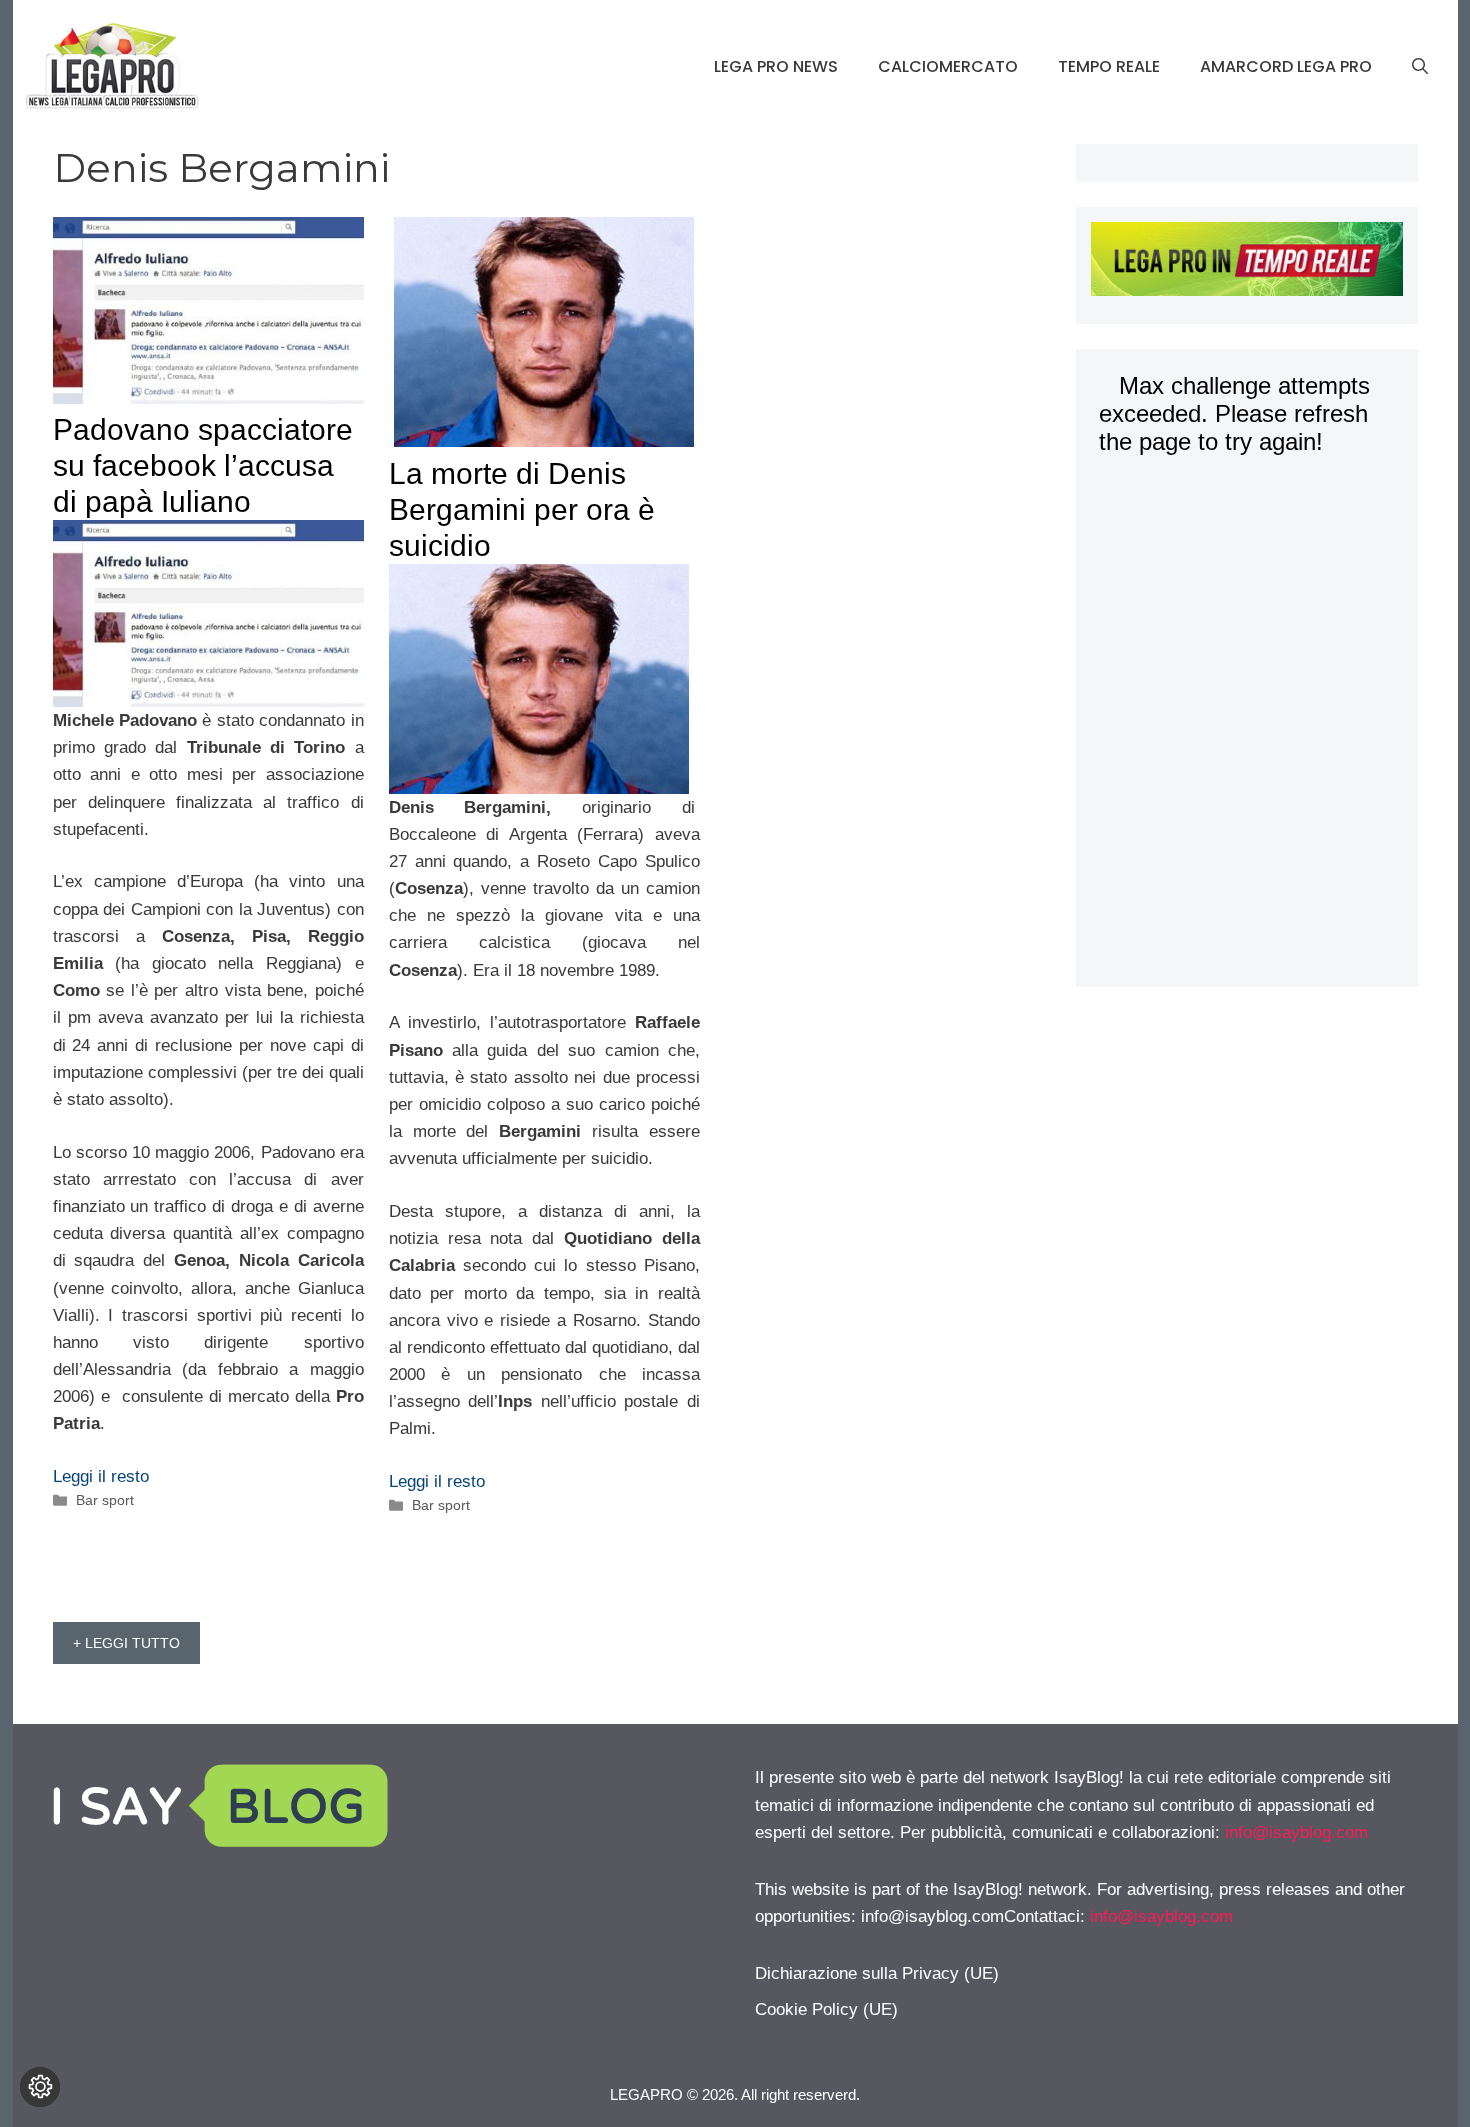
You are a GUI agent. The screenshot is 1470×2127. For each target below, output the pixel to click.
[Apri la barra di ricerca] (1420, 67)
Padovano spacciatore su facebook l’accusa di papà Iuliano (203, 465)
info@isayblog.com (1296, 1832)
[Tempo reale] (1246, 263)
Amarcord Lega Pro (1286, 66)
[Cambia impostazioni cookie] (40, 2087)
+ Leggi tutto (126, 1643)
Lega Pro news (776, 66)
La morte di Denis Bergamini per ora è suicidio (522, 509)
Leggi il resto (101, 1476)
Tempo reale (1109, 66)
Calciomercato (948, 66)
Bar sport (105, 1500)
